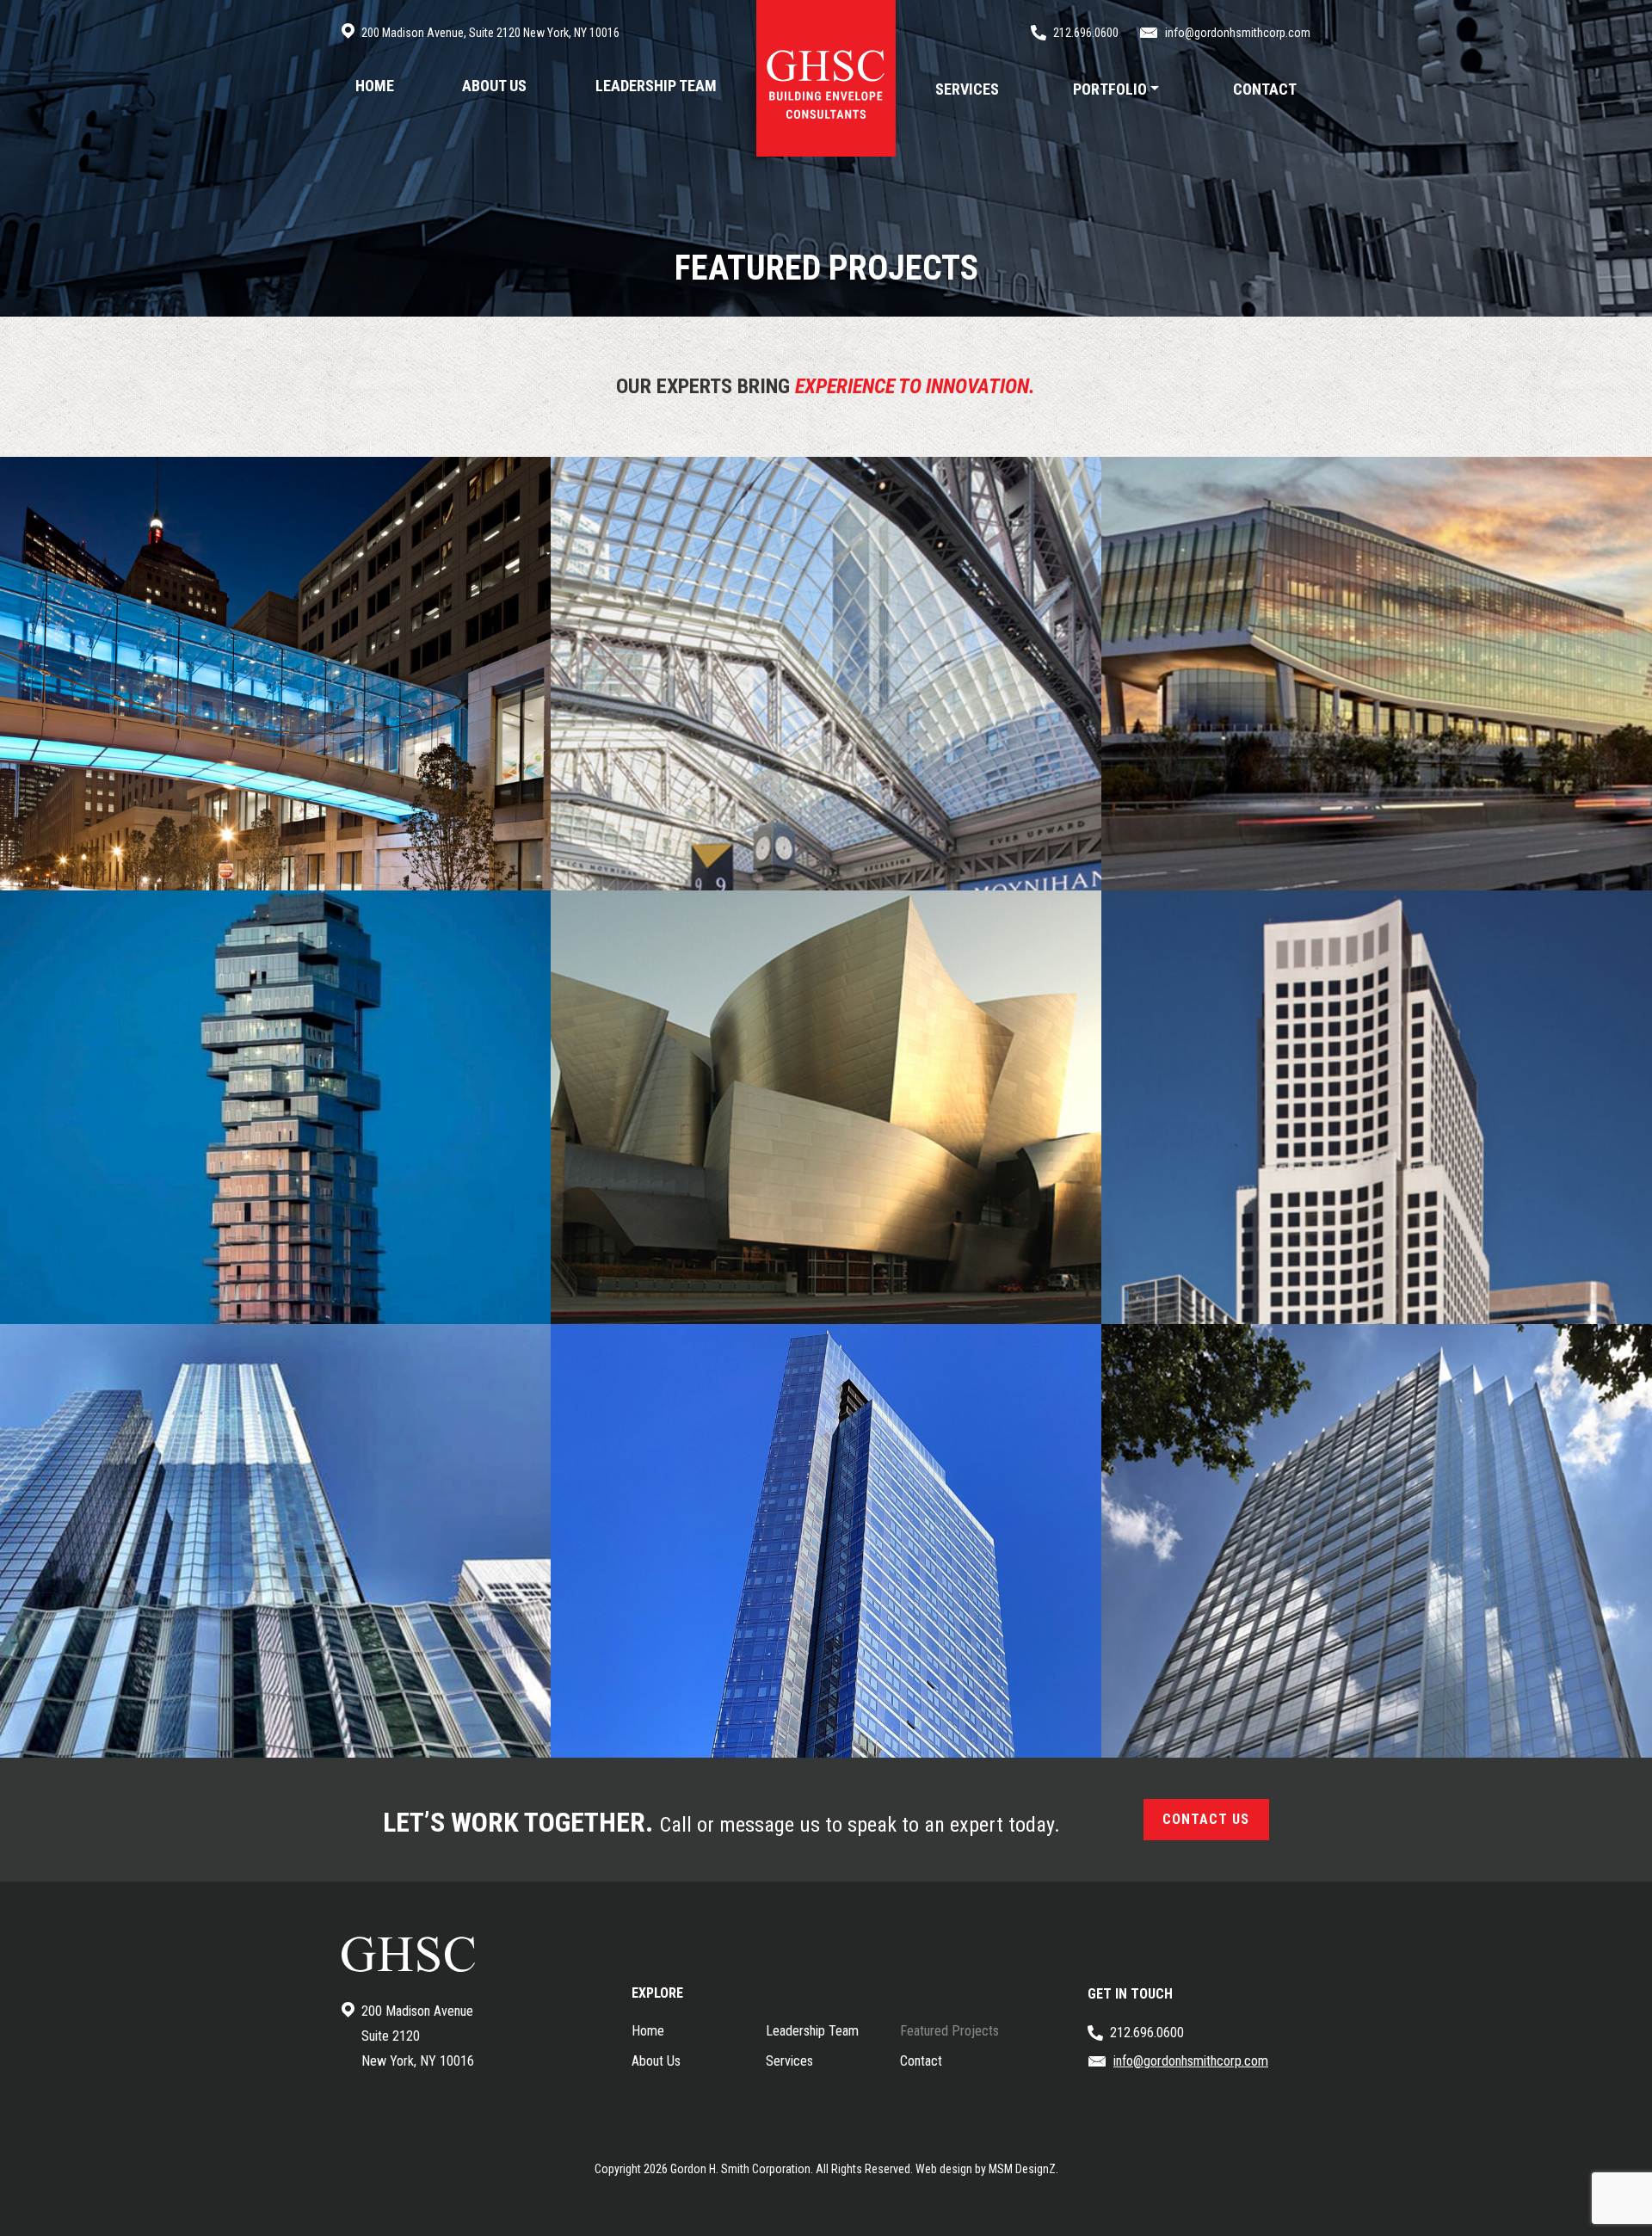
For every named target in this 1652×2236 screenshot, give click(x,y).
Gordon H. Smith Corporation (740, 2169)
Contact (921, 2061)
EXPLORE (657, 1993)
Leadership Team (812, 2031)
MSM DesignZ (1022, 2169)
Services (789, 2061)
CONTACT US (1206, 1819)
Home (648, 2031)
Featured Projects (949, 2031)
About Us (656, 2061)
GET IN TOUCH (1130, 1994)
